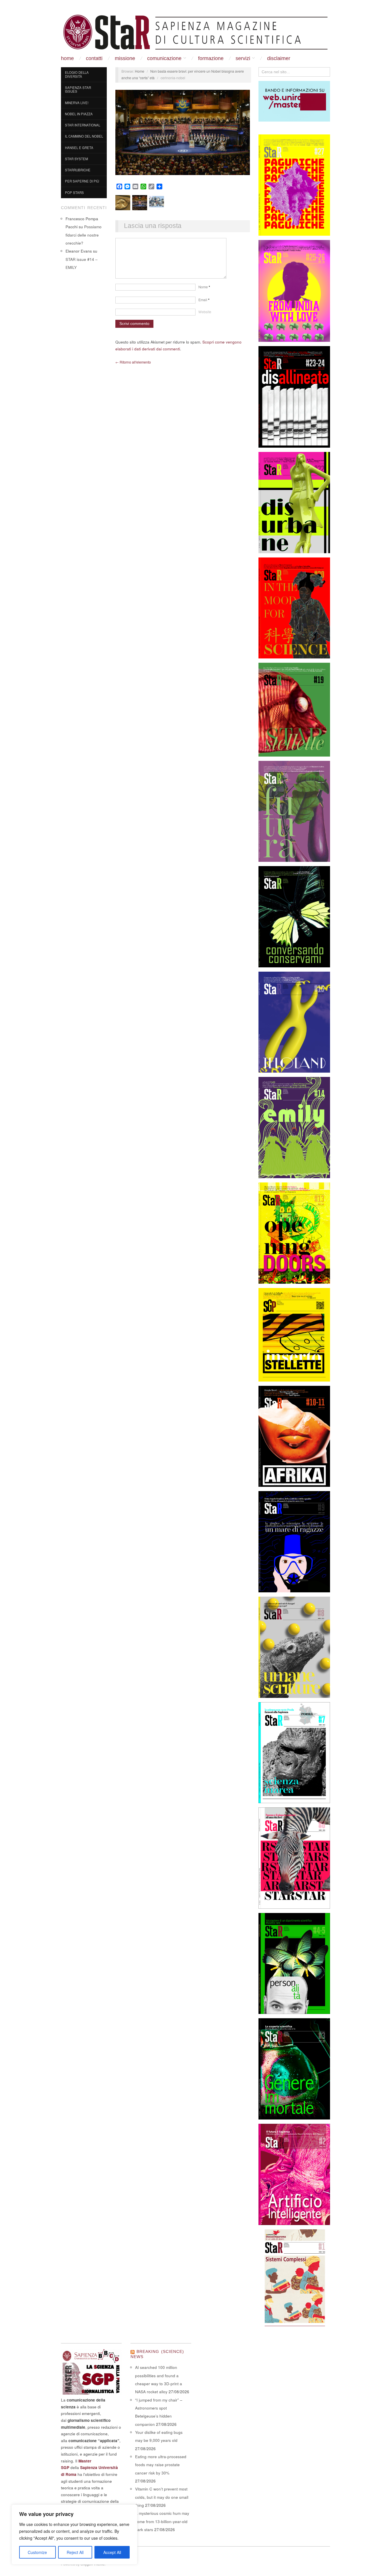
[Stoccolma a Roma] (195, 32)
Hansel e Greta (79, 148)
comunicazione (164, 58)
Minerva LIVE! (77, 103)
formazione (211, 58)
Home (67, 58)
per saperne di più (82, 181)
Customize (37, 2552)
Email (204, 300)
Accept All (112, 2552)
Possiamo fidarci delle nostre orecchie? (84, 235)
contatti (94, 58)
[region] (74, 2535)
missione (125, 58)
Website (205, 312)
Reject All (75, 2552)
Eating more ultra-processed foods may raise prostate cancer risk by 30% (161, 2465)
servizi (243, 58)
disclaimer (279, 58)
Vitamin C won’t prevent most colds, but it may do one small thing (162, 2497)
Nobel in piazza (79, 114)
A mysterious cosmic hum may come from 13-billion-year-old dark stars (162, 2521)
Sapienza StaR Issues (78, 90)
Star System (76, 159)
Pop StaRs (74, 192)
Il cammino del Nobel (84, 136)
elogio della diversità (77, 74)
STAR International (83, 125)
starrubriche (78, 170)
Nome (204, 287)
